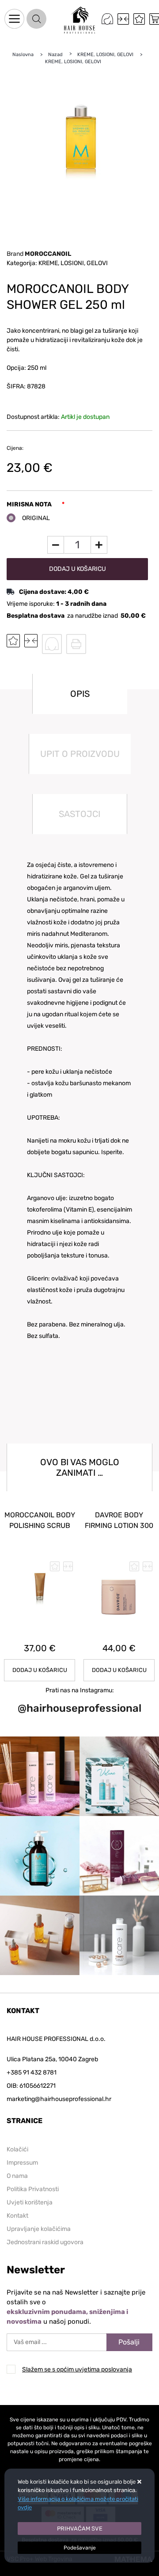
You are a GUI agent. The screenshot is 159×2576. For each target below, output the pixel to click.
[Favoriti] (139, 19)
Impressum (22, 2163)
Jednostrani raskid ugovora (45, 2242)
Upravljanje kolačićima (39, 2229)
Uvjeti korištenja (30, 2202)
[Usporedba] (123, 19)
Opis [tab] (80, 694)
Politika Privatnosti (33, 2189)
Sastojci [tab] (79, 814)
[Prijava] (107, 19)
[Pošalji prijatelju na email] (52, 644)
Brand (39, 254)
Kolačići (17, 2149)
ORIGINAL (36, 518)
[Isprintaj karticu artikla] (76, 644)
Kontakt (17, 2216)
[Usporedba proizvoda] (31, 641)
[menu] (14, 19)
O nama (17, 2176)
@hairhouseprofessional (79, 1708)
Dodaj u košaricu (78, 569)
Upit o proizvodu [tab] (80, 754)
